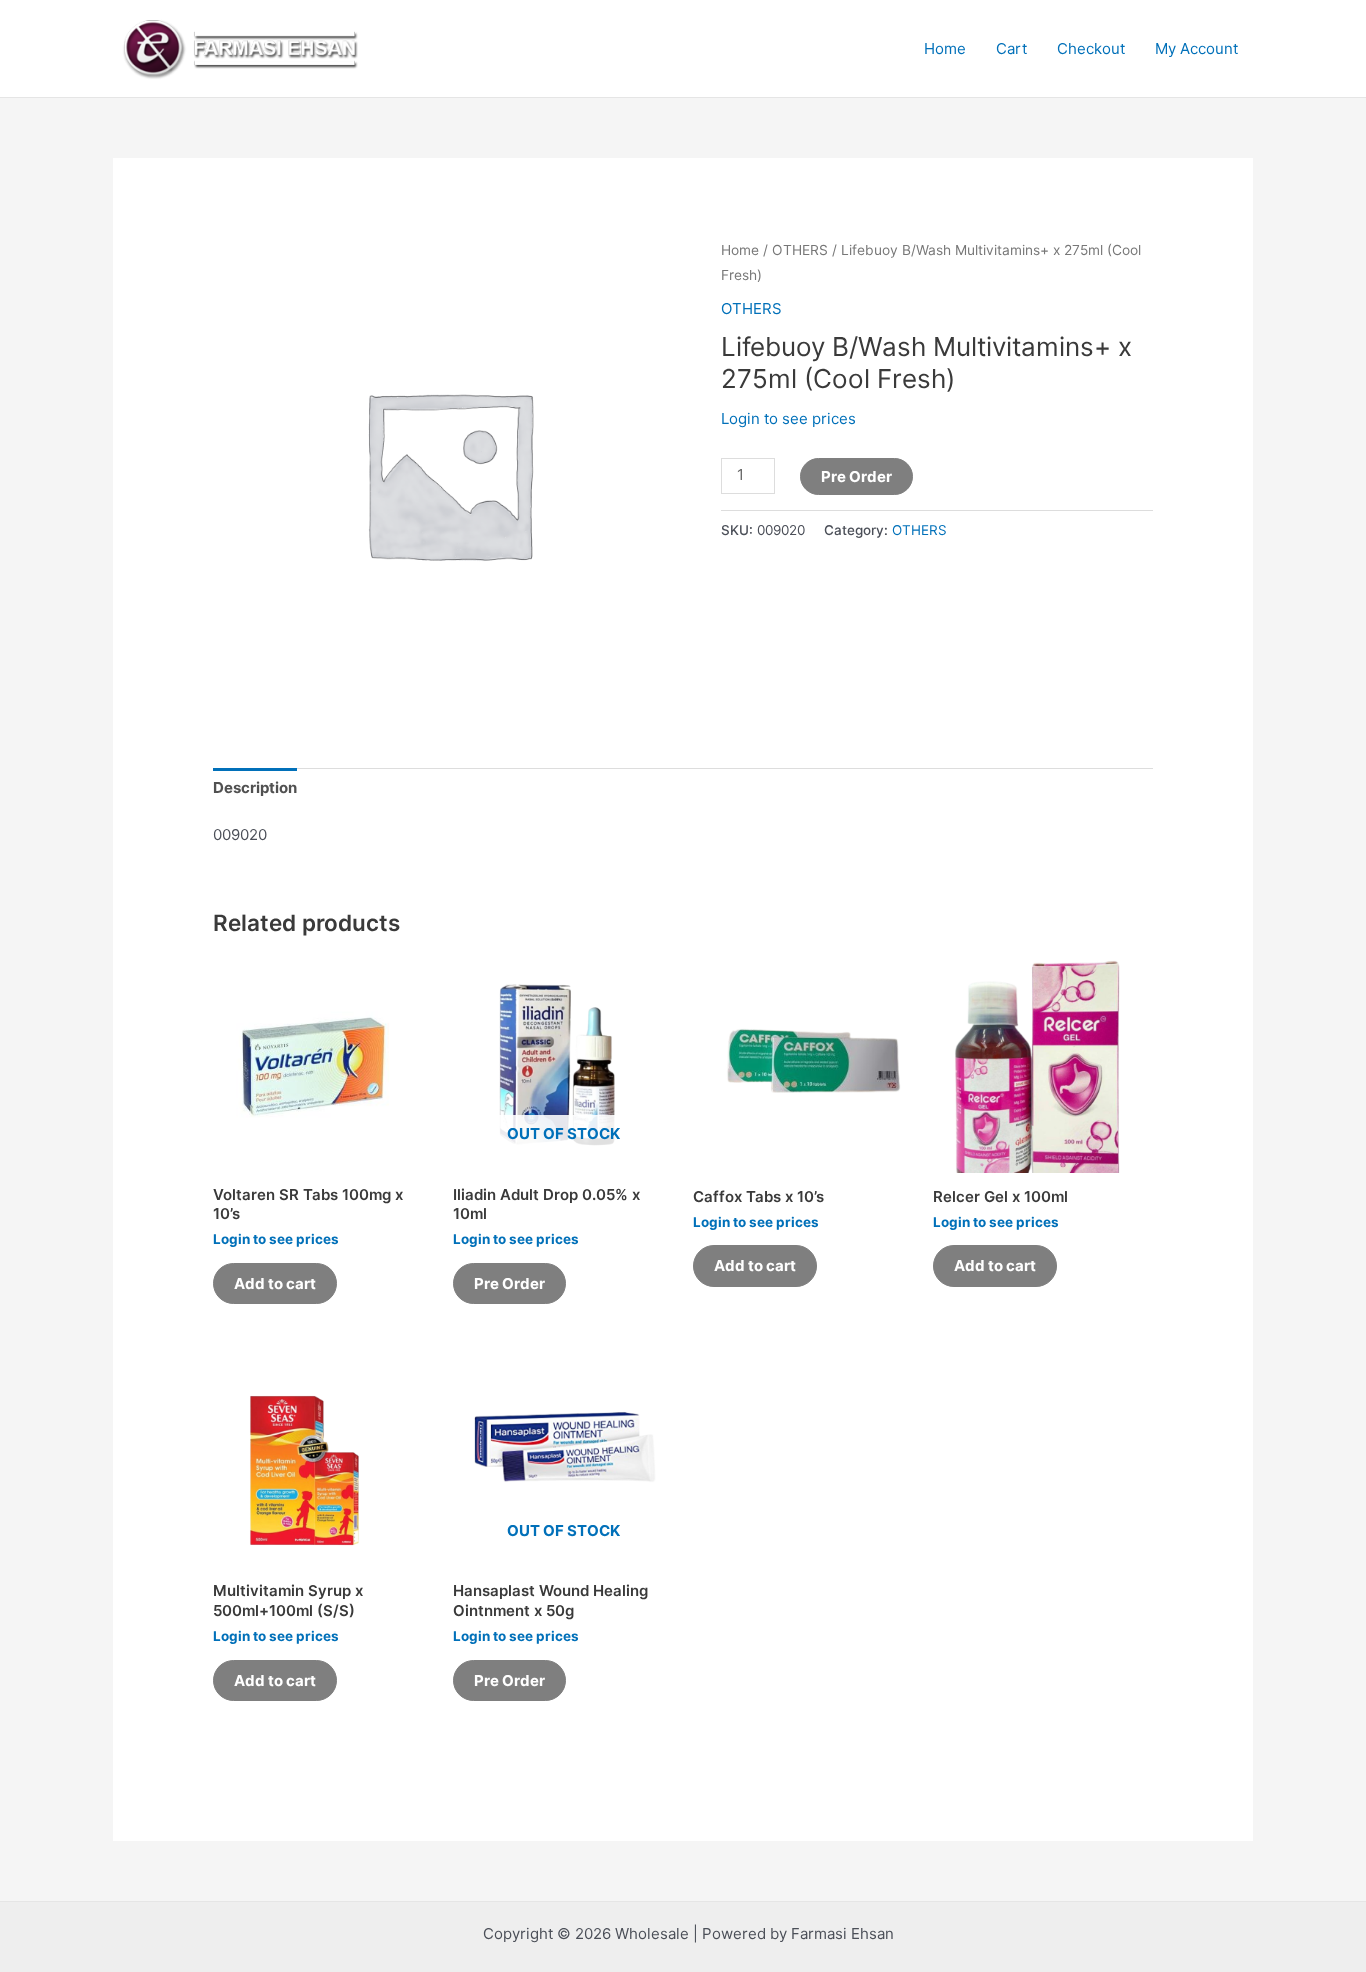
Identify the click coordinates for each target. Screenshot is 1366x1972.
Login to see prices (788, 418)
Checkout (1091, 48)
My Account (1196, 48)
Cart (1011, 48)
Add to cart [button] (275, 1283)
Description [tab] (255, 787)
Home (945, 48)
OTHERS (800, 250)
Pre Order (856, 476)
